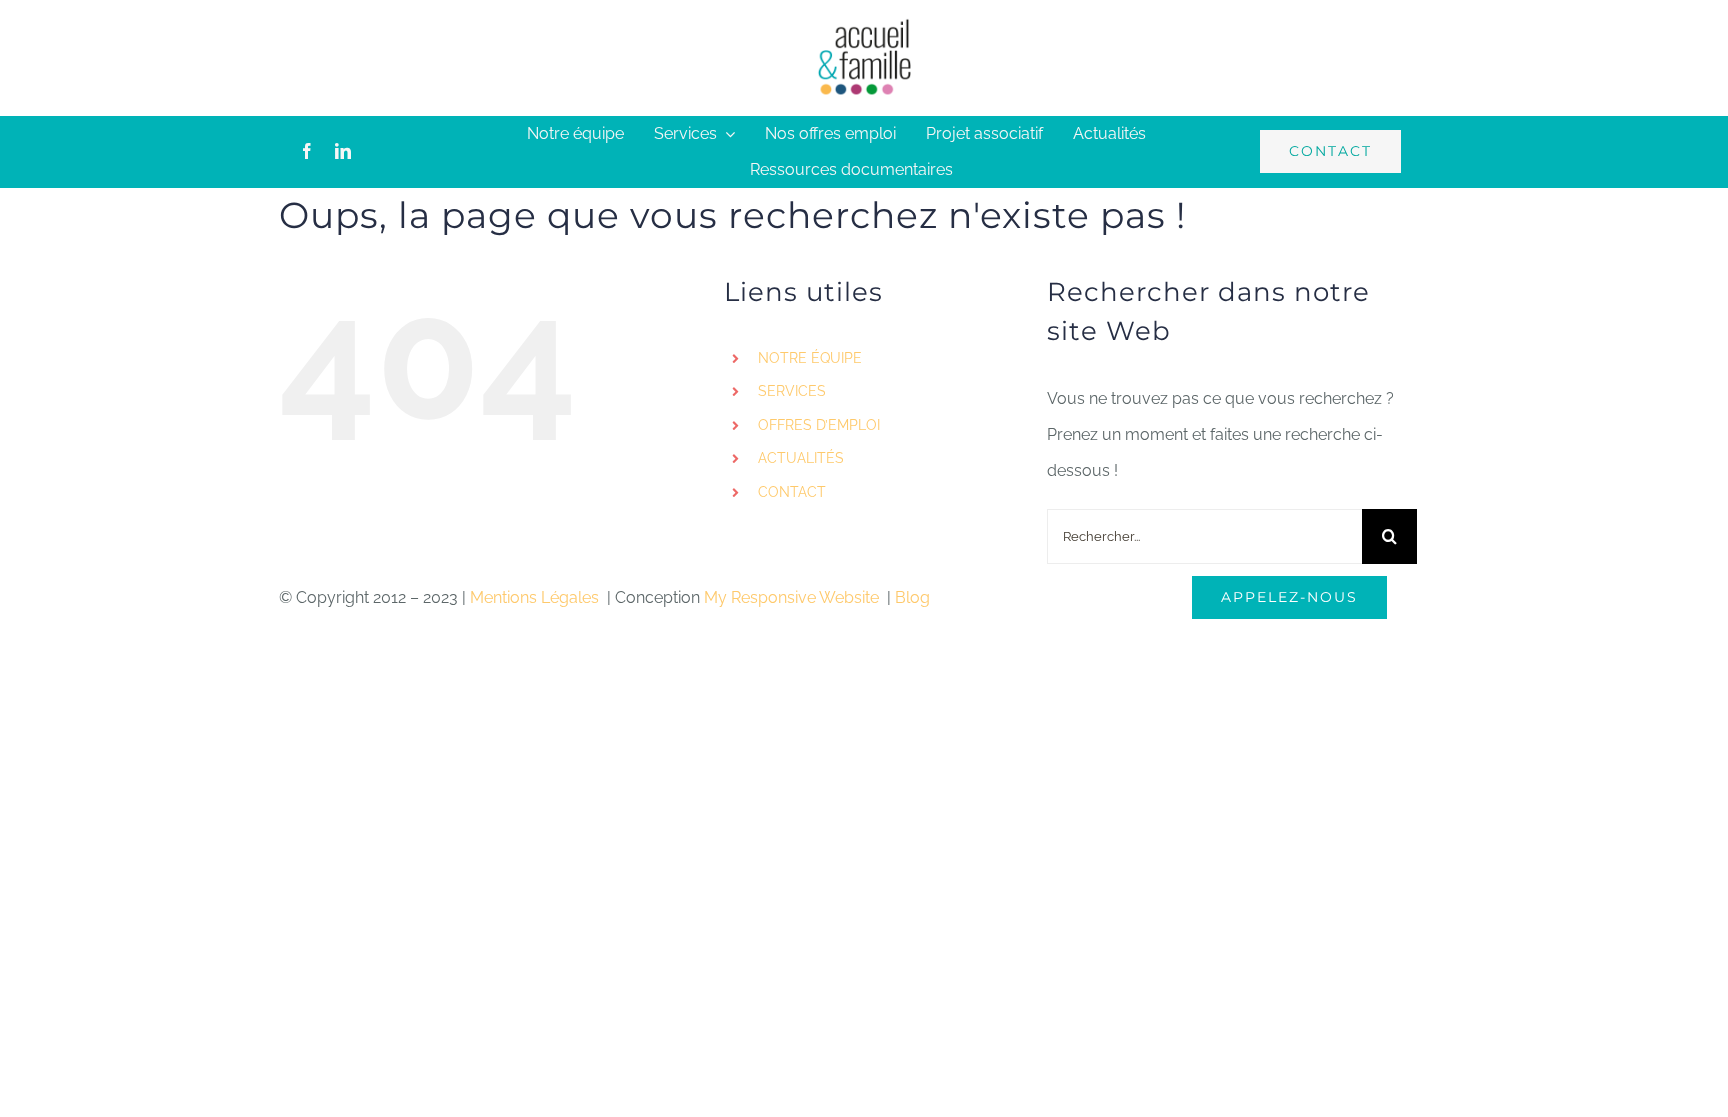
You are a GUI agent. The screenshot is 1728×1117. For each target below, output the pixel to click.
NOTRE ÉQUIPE (810, 358)
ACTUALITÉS (801, 458)
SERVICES (792, 391)
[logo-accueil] (864, 24)
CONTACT (792, 492)
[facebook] (307, 151)
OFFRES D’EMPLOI (819, 425)
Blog (912, 597)
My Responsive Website (793, 597)
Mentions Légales (536, 597)
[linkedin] (343, 151)
